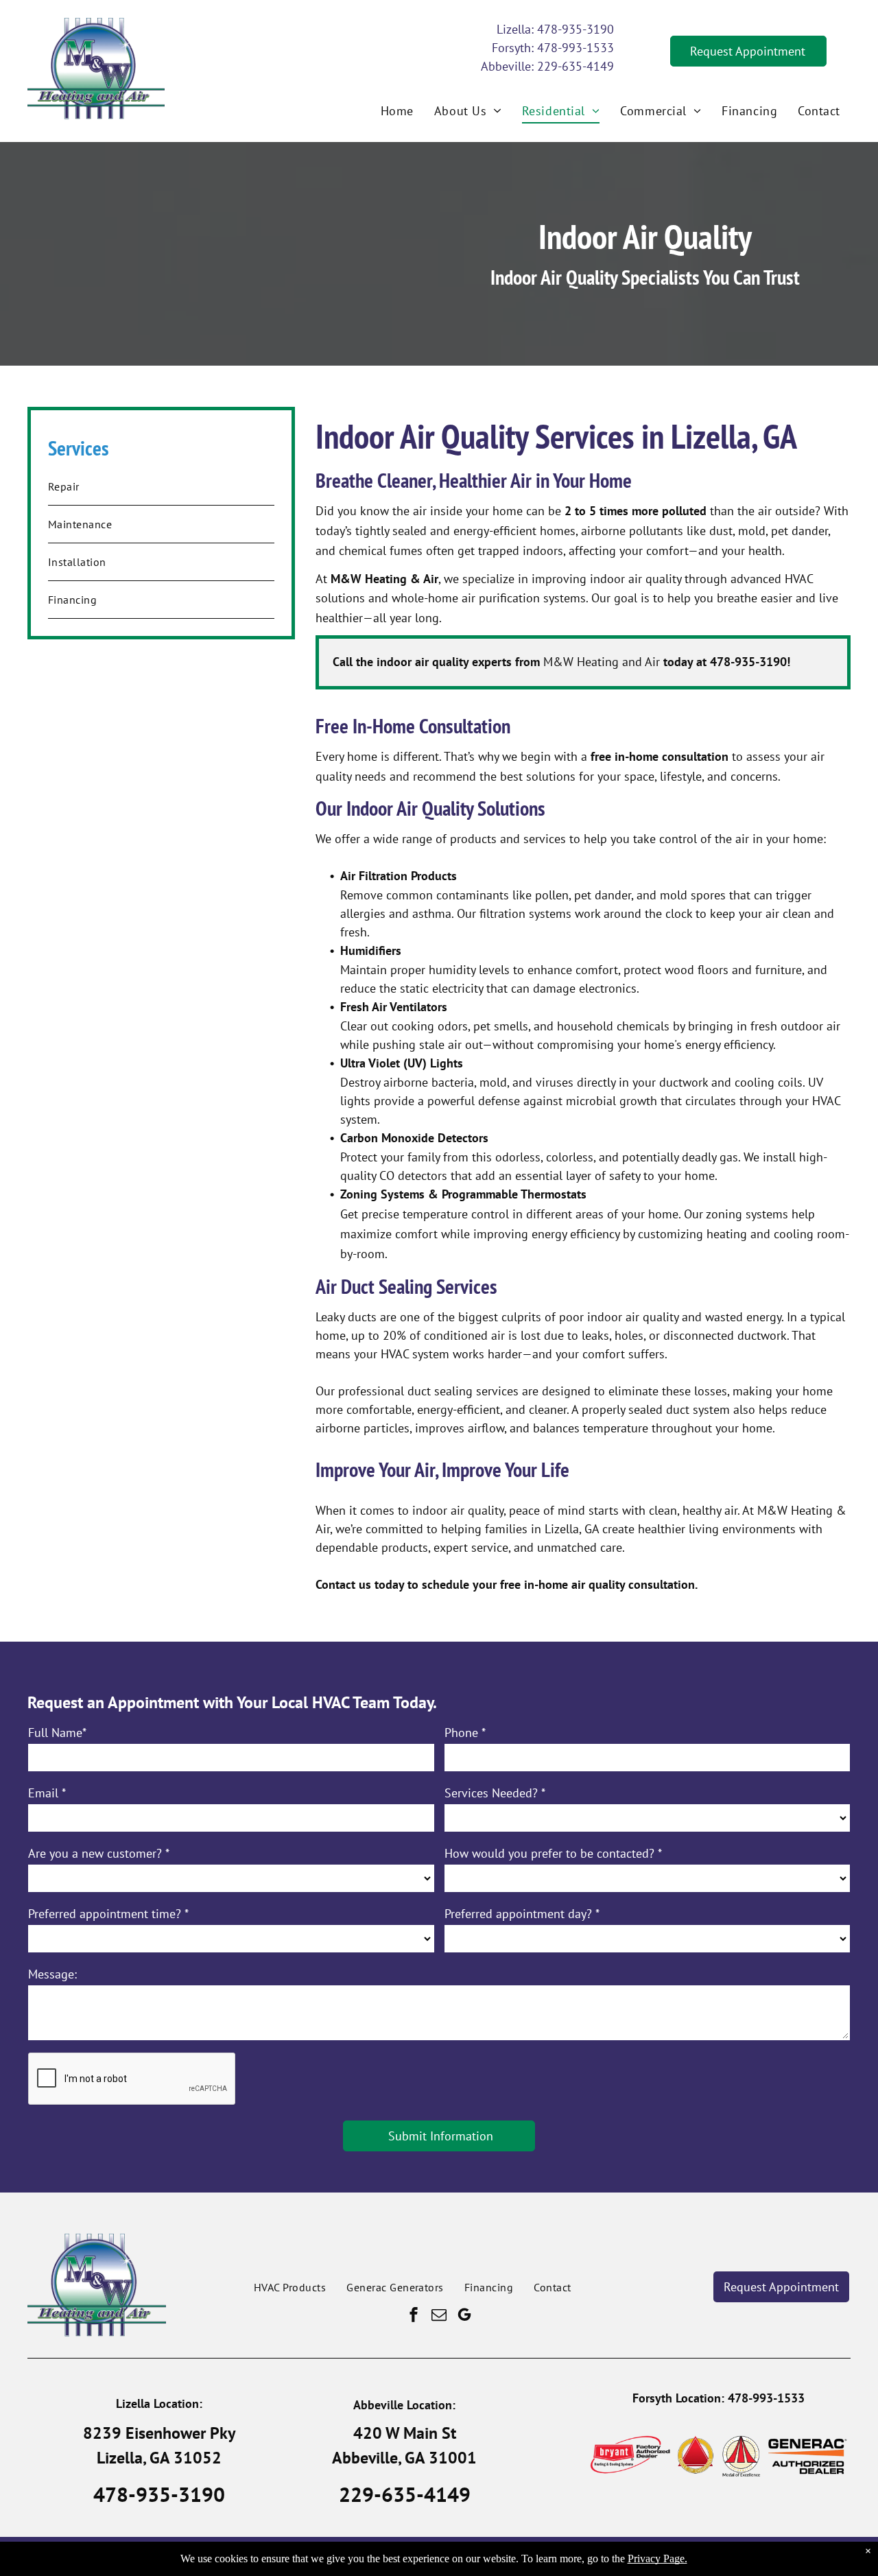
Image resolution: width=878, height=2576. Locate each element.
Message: (52, 1974)
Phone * (465, 1733)
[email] (439, 2316)
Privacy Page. (657, 2559)
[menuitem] (397, 110)
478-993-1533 (576, 48)
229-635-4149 (576, 66)
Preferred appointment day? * (522, 1914)
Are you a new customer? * (99, 1853)
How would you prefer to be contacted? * (553, 1853)
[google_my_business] (464, 2316)
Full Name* (57, 1733)
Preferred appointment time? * (108, 1914)
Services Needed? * (495, 1793)
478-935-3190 (576, 29)
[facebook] (414, 2316)
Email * (47, 1793)
